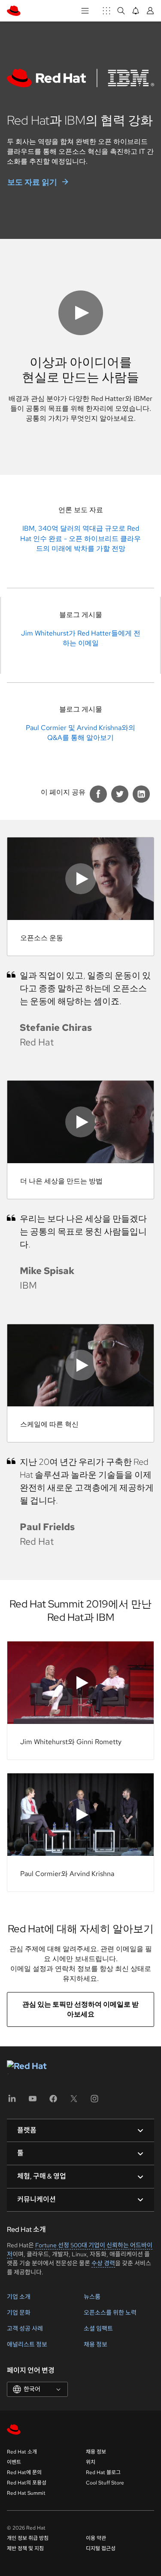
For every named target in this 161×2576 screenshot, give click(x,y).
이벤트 (14, 2462)
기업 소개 (19, 2297)
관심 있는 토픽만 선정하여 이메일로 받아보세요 (80, 2009)
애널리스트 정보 (27, 2344)
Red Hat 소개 (22, 2452)
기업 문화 (19, 2313)
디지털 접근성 (101, 2548)
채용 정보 (96, 2344)
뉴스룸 (92, 2297)
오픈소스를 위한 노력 (110, 2313)
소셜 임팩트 (98, 2328)
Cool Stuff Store (105, 2483)
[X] (74, 2101)
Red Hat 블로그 (103, 2472)
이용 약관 (96, 2538)
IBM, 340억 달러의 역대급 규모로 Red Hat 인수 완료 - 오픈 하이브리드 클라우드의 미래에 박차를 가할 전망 (80, 538)
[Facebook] (53, 2101)
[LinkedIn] (12, 2101)
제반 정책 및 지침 (25, 2548)
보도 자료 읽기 (32, 182)
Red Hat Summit (26, 2493)
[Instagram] (94, 2101)
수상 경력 (103, 2263)
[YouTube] (33, 2101)
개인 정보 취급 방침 (28, 2538)
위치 (91, 2462)
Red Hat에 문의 (24, 2472)
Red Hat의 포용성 (27, 2483)
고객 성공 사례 (25, 2328)
